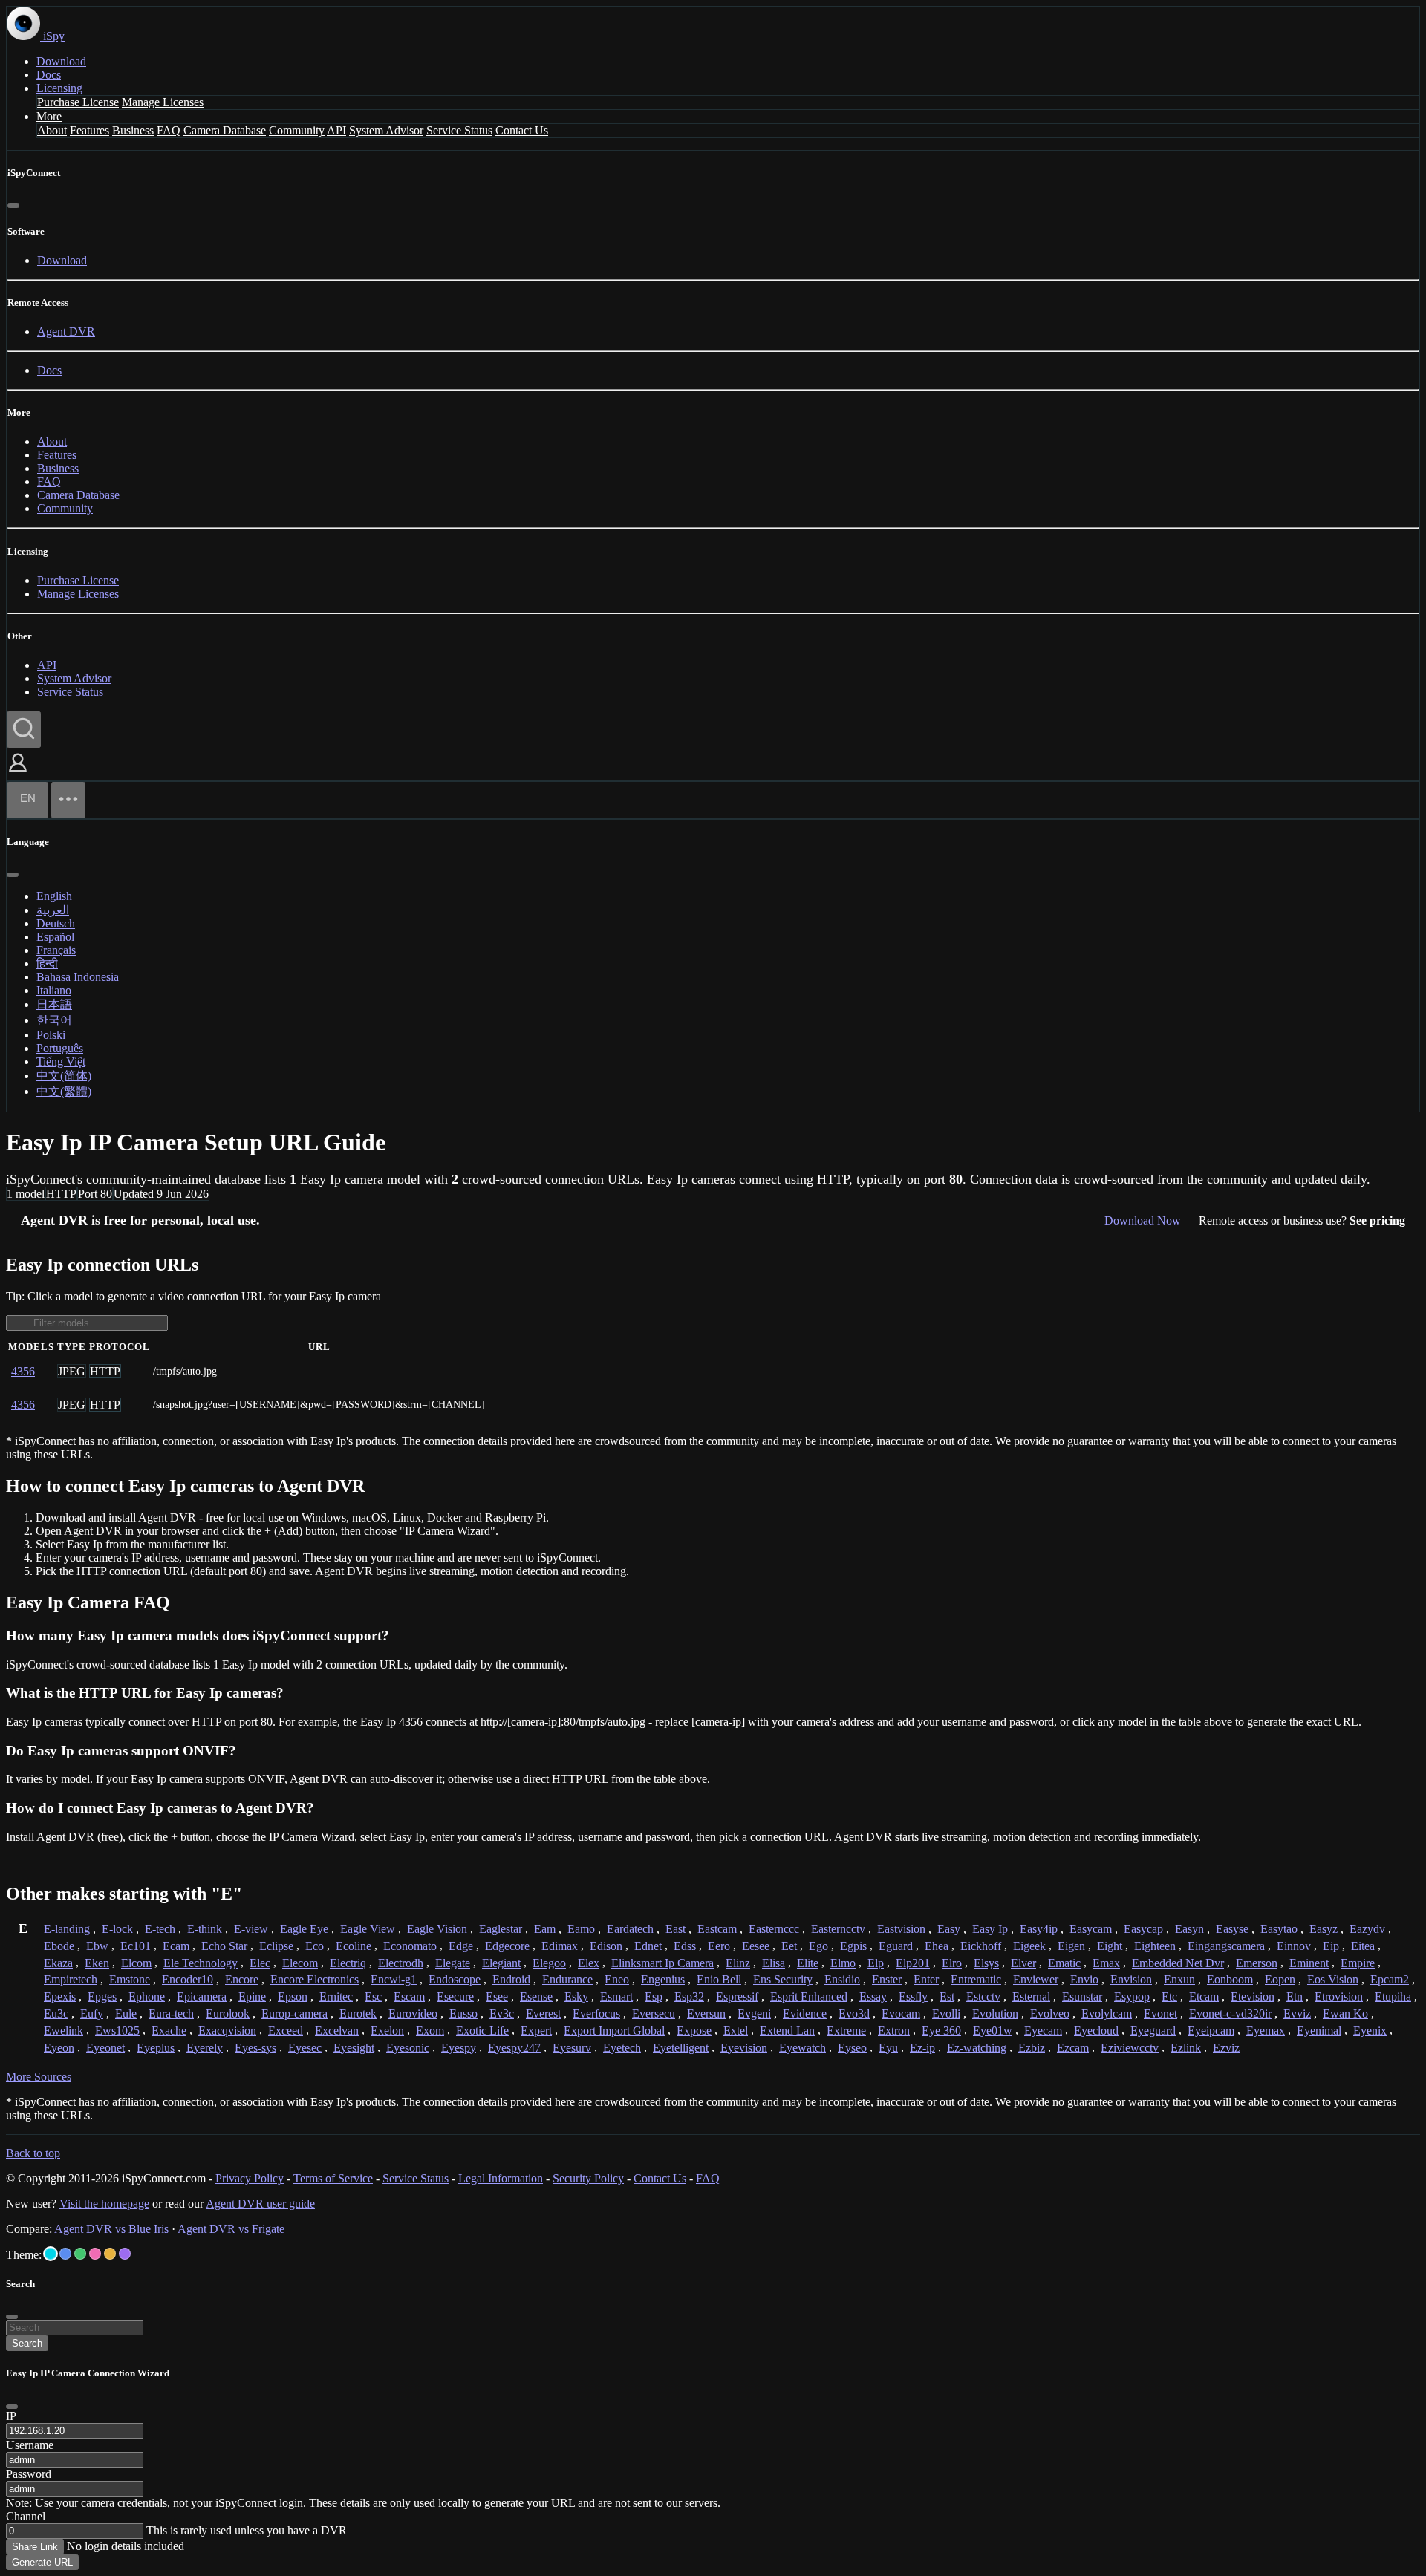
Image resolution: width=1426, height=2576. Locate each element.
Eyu (888, 2048)
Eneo (617, 1979)
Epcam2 (1390, 1979)
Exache (169, 2031)
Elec (260, 1963)
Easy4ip (1039, 1929)
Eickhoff (981, 1946)
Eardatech (630, 1929)
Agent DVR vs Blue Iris (111, 2229)
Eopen (1280, 1979)
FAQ (169, 130)
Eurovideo (413, 2013)
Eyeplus (156, 2048)
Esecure (455, 1996)
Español (55, 937)
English (54, 896)
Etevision (1253, 1996)
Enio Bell (719, 1979)
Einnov (1294, 1946)
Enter (926, 1979)
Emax (1106, 1963)
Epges (102, 1996)
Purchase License (78, 102)
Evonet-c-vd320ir (1230, 2013)
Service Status (459, 130)
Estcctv (983, 1996)
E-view (251, 1929)
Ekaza (58, 1963)
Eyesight (354, 2048)
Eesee (756, 1946)
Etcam (1204, 1996)
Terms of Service (333, 2178)
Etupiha (1393, 1996)
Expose (694, 2031)
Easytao (1279, 1929)
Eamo (581, 1929)
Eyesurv (572, 2048)
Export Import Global (614, 2031)
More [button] (49, 116)
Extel (736, 2031)
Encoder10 (188, 1979)
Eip (1331, 1946)
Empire (1358, 1963)
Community (297, 130)
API (336, 130)
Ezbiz (1032, 2048)
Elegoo (549, 1963)
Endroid (511, 1979)
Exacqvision (227, 2031)
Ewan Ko (1345, 2013)
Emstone (130, 1979)
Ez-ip (922, 2048)
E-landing (67, 1929)
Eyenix (1370, 2031)
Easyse (1232, 1929)
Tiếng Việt (61, 1062)
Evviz (1297, 2013)
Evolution (995, 2013)
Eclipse (276, 1946)
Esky (576, 1996)
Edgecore (507, 1946)
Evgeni (754, 2013)
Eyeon (59, 2048)
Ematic (1064, 1963)
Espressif (737, 1996)
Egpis (853, 1946)
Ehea (937, 1946)
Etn (1295, 1996)
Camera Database (225, 130)
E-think (205, 1929)
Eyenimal (1319, 2031)
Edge (461, 1946)
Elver (1023, 1963)
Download (61, 61)
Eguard (896, 1946)
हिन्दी (47, 963)
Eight (1110, 1946)
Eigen (1071, 1946)
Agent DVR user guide (260, 2204)
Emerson (1257, 1963)
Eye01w (993, 2031)
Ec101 (136, 1946)
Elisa (774, 1963)
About (52, 130)
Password (29, 2474)
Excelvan (337, 2031)
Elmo (843, 1963)
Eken (97, 1963)
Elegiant (501, 1963)
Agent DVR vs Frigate (231, 2229)
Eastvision (901, 1929)
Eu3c (56, 2013)
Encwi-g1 (394, 1979)
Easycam (1091, 1929)
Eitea (1363, 1946)
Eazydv (1367, 1929)
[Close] (13, 206)
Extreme (846, 2031)
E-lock (117, 1929)
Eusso (463, 2013)
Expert (536, 2031)
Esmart (616, 1996)
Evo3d (854, 2013)
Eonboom (1230, 1979)
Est (947, 1996)
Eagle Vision (437, 1929)
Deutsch (56, 923)
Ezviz (1226, 2048)
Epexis (60, 1996)
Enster (887, 1979)
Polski (51, 1035)
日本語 (54, 1004)
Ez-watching (977, 2048)
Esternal (1031, 1996)
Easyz (1324, 1929)
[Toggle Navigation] (68, 800)
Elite (808, 1963)
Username (30, 2445)
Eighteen (1155, 1946)
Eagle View (368, 1929)
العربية (53, 910)
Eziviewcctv (1130, 2048)
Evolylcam (1107, 2013)
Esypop (1132, 1996)
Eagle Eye (304, 1929)
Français (56, 950)
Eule (126, 2013)
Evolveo (1050, 2013)
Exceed (286, 2031)
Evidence (805, 2013)
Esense (536, 1996)
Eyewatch (802, 2048)
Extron (894, 2031)
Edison (606, 1946)
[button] (18, 773)
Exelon (387, 2031)
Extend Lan (787, 2031)
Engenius (663, 1979)
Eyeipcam (1211, 2031)
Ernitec (336, 1996)
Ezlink (1186, 2048)
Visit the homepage (104, 2204)
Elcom (136, 1963)
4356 (23, 1371)
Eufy (92, 2013)
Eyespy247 (514, 2048)
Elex (589, 1963)
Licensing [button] (59, 88)
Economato (410, 1946)
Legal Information (501, 2178)
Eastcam (717, 1929)
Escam (409, 1996)
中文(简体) (64, 1076)
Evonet (1160, 2013)
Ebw (97, 1946)
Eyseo (852, 2048)
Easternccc (774, 1929)
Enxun (1179, 1979)
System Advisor (386, 130)
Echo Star (224, 1946)
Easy (949, 1929)
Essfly (913, 1996)
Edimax (560, 1946)
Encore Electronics (315, 1979)
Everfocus (596, 2013)
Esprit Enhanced (809, 1996)
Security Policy (588, 2178)
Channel (26, 2516)
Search (27, 2343)
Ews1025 (117, 2031)
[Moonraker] (65, 2254)
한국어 (54, 1020)
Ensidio (842, 1979)
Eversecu (654, 2013)
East (675, 1929)
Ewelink (64, 2031)
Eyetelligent (681, 2048)
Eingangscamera (1226, 1946)
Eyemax (1266, 2031)
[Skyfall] (80, 2254)
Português (60, 1048)
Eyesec (305, 2048)
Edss (685, 1946)
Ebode (59, 1946)
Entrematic (976, 1979)
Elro (952, 1963)
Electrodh (401, 1963)
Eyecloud (1096, 2031)
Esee (497, 1996)
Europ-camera (294, 2013)
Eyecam (1043, 2031)
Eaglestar (501, 1929)
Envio (1084, 1979)
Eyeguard (1153, 2031)
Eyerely (205, 2048)
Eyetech (622, 2048)
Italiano (54, 990)
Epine (252, 1996)
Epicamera (202, 1996)
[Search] (24, 730)
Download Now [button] (1143, 1220)
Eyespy (459, 2048)
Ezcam (1073, 2048)
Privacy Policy (250, 2178)
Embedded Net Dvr (1178, 1963)
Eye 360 (941, 2031)
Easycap (1143, 1929)
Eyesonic (408, 2048)
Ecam (176, 1946)
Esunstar (1082, 1996)
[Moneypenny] (95, 2254)
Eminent (1309, 1963)
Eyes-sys (255, 2048)
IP (11, 2416)
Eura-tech (171, 2013)
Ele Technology (201, 1963)
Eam (545, 1929)
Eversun (706, 2013)
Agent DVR (66, 332)
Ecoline (354, 1946)
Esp (654, 1996)
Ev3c (502, 2013)
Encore (242, 1979)
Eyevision (744, 2048)
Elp (876, 1963)
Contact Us (522, 130)
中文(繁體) (64, 1091)
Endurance (567, 1979)
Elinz (738, 1963)
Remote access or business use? (1302, 1220)
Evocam (901, 2013)
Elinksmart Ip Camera (662, 1963)
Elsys (986, 1963)
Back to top (33, 2153)
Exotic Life (482, 2031)
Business (133, 130)
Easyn (1189, 1929)
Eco (315, 1946)
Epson (293, 1996)
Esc (373, 1996)
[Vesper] (125, 2254)
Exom (430, 2031)
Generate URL (42, 2562)
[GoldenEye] (110, 2254)
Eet (789, 1946)
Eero (719, 1946)
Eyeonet (105, 2048)
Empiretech (71, 1979)
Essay (873, 1996)
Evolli (946, 2013)
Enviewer (1036, 1979)
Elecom (300, 1963)
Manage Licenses (163, 102)
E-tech (160, 1929)
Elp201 (913, 1963)
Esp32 (689, 1996)
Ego (818, 1946)
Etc (1169, 1996)
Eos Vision (1333, 1979)
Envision (1131, 1979)
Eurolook (228, 2013)
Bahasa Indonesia (78, 977)
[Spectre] (51, 2254)
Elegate (453, 1963)
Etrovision (1339, 1996)
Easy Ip (990, 1929)
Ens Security (783, 1979)
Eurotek (358, 2013)
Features (89, 130)
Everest (543, 2013)
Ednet (648, 1946)
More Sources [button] (39, 2077)
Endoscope (455, 1979)
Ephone (147, 1996)
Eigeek (1029, 1946)
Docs (49, 75)
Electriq (348, 1963)
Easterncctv (838, 1929)
